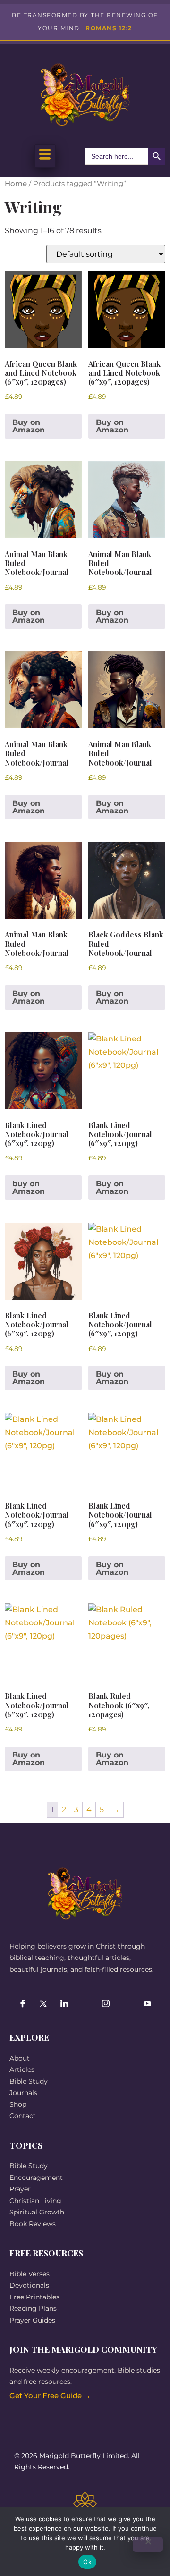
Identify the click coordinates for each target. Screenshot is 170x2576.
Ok (87, 2562)
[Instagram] (106, 2004)
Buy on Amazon (29, 426)
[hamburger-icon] (45, 156)
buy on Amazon (29, 1187)
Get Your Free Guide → (50, 2395)
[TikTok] (85, 2004)
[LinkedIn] (64, 2004)
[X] (43, 2004)
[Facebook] (23, 2004)
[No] (148, 2544)
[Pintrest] (127, 2004)
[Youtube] (147, 2004)
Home (16, 184)
